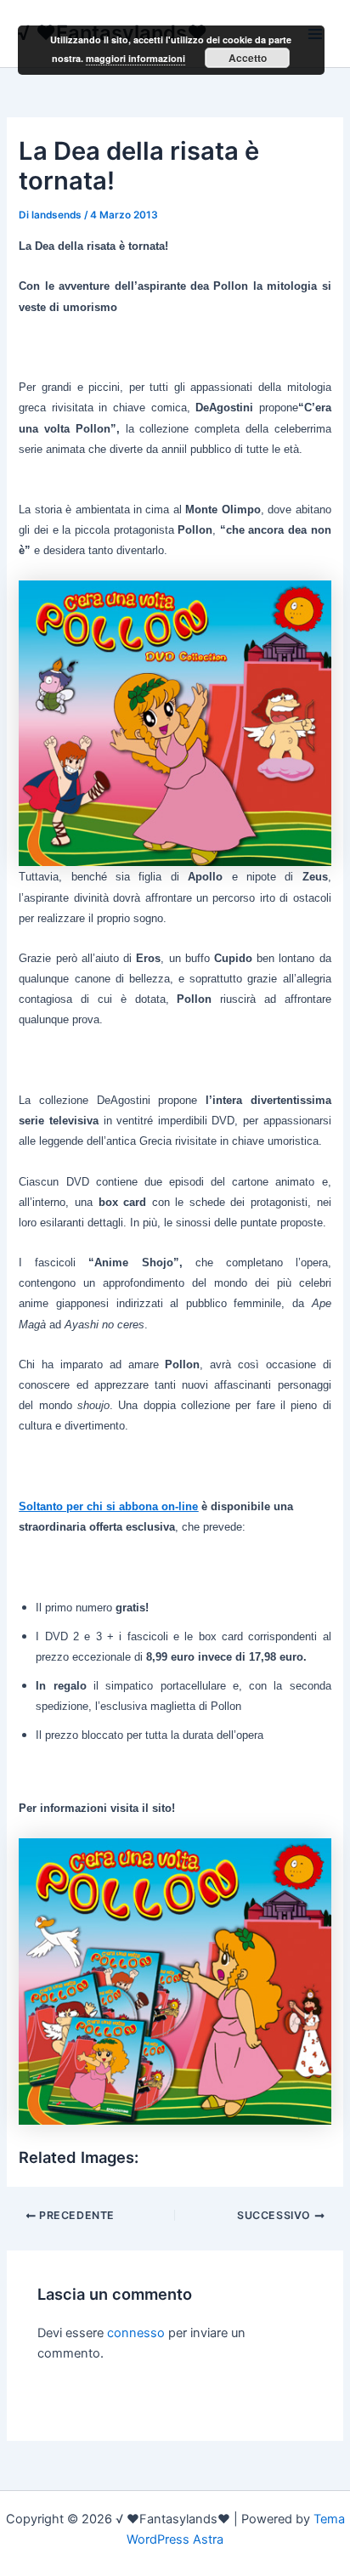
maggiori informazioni (135, 58)
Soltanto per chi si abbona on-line (108, 1506)
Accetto (248, 58)
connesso (136, 2333)
